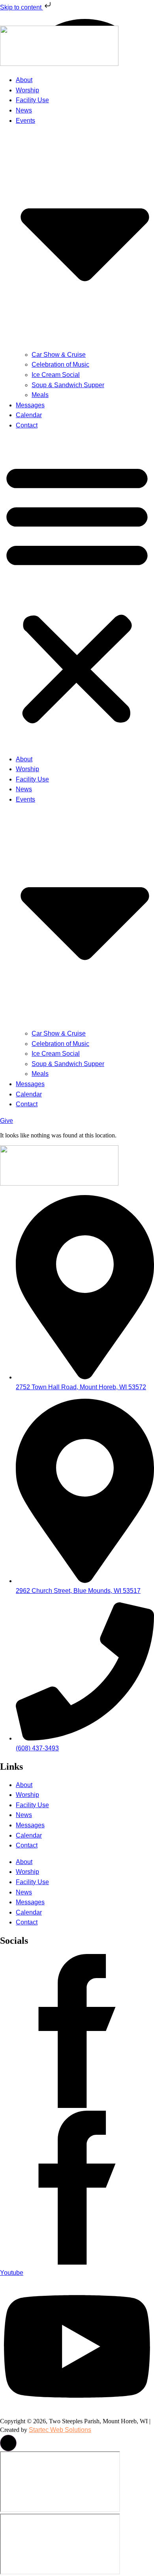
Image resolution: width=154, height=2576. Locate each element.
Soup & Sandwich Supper (68, 385)
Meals (40, 395)
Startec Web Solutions (60, 2430)
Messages (30, 405)
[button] (77, 592)
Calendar (29, 415)
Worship (27, 90)
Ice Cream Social (56, 375)
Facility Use (32, 100)
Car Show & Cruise (59, 355)
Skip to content (22, 7)
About (24, 80)
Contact (27, 425)
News (24, 110)
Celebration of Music (60, 364)
